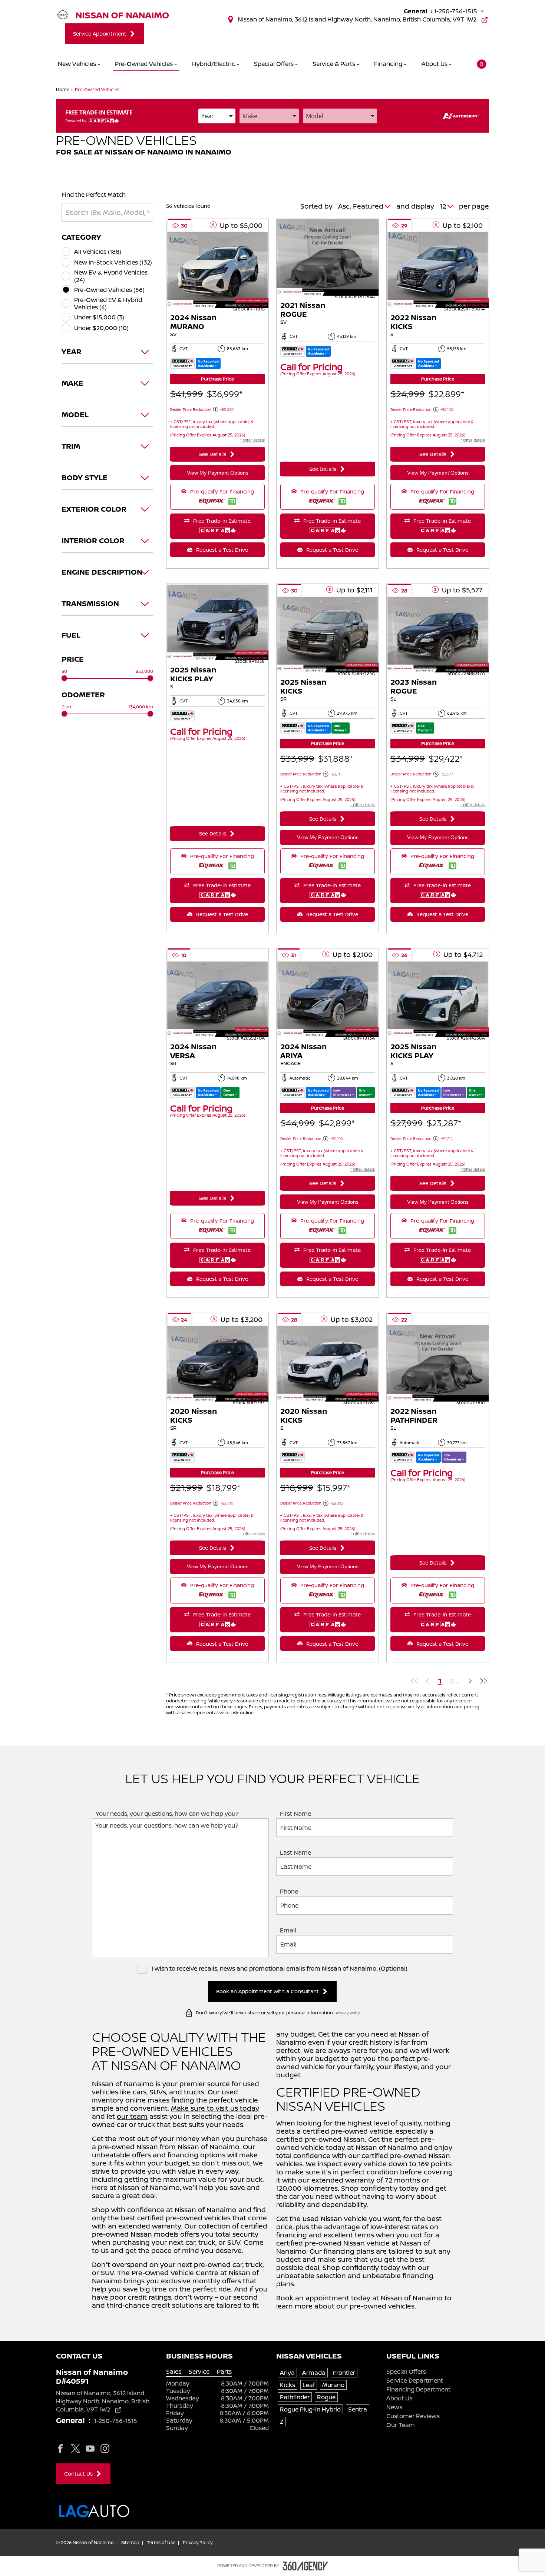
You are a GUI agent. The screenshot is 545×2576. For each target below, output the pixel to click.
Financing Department (418, 2389)
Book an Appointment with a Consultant (267, 1991)
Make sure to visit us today (215, 2108)
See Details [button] (213, 454)
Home (63, 89)
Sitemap (130, 2543)
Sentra (358, 2409)
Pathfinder (295, 2397)
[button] (477, 64)
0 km (67, 707)
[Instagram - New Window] (105, 2448)
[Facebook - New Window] (60, 2448)
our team (132, 2116)
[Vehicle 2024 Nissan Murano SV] (217, 270)
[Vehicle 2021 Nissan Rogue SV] (328, 258)
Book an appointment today (323, 2298)
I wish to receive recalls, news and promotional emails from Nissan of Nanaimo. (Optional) (279, 1969)
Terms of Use (161, 2543)
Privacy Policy (348, 2013)
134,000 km (141, 707)
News (394, 2407)
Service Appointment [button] (100, 34)
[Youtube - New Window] (90, 2448)
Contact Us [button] (78, 2474)
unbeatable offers (121, 2155)
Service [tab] (199, 2372)
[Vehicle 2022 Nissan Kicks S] (438, 270)
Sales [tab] (174, 2372)
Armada (314, 2373)
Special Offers (406, 2371)
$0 (64, 671)
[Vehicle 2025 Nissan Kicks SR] (328, 635)
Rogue (326, 2397)
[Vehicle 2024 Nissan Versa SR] (217, 1000)
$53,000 (144, 671)
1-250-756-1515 (456, 11)
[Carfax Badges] (195, 364)
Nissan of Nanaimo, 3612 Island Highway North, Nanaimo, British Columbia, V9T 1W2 (358, 19)
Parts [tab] (224, 2372)
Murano (333, 2385)
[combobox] (217, 116)
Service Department (415, 2380)
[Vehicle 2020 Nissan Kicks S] (328, 1364)
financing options (196, 2155)
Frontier (344, 2373)
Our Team (401, 2425)
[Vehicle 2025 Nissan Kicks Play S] (217, 623)
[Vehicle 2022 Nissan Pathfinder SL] (438, 1364)
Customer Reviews (413, 2416)
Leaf (309, 2385)
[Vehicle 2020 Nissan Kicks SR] (217, 1364)
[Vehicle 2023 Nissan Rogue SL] (438, 635)
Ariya (287, 2373)
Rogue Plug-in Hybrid (310, 2409)
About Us (399, 2398)
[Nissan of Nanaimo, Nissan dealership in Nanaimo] (113, 16)
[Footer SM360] (305, 2566)
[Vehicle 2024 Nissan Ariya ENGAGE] (328, 1000)
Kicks (288, 2385)
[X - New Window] (75, 2448)
